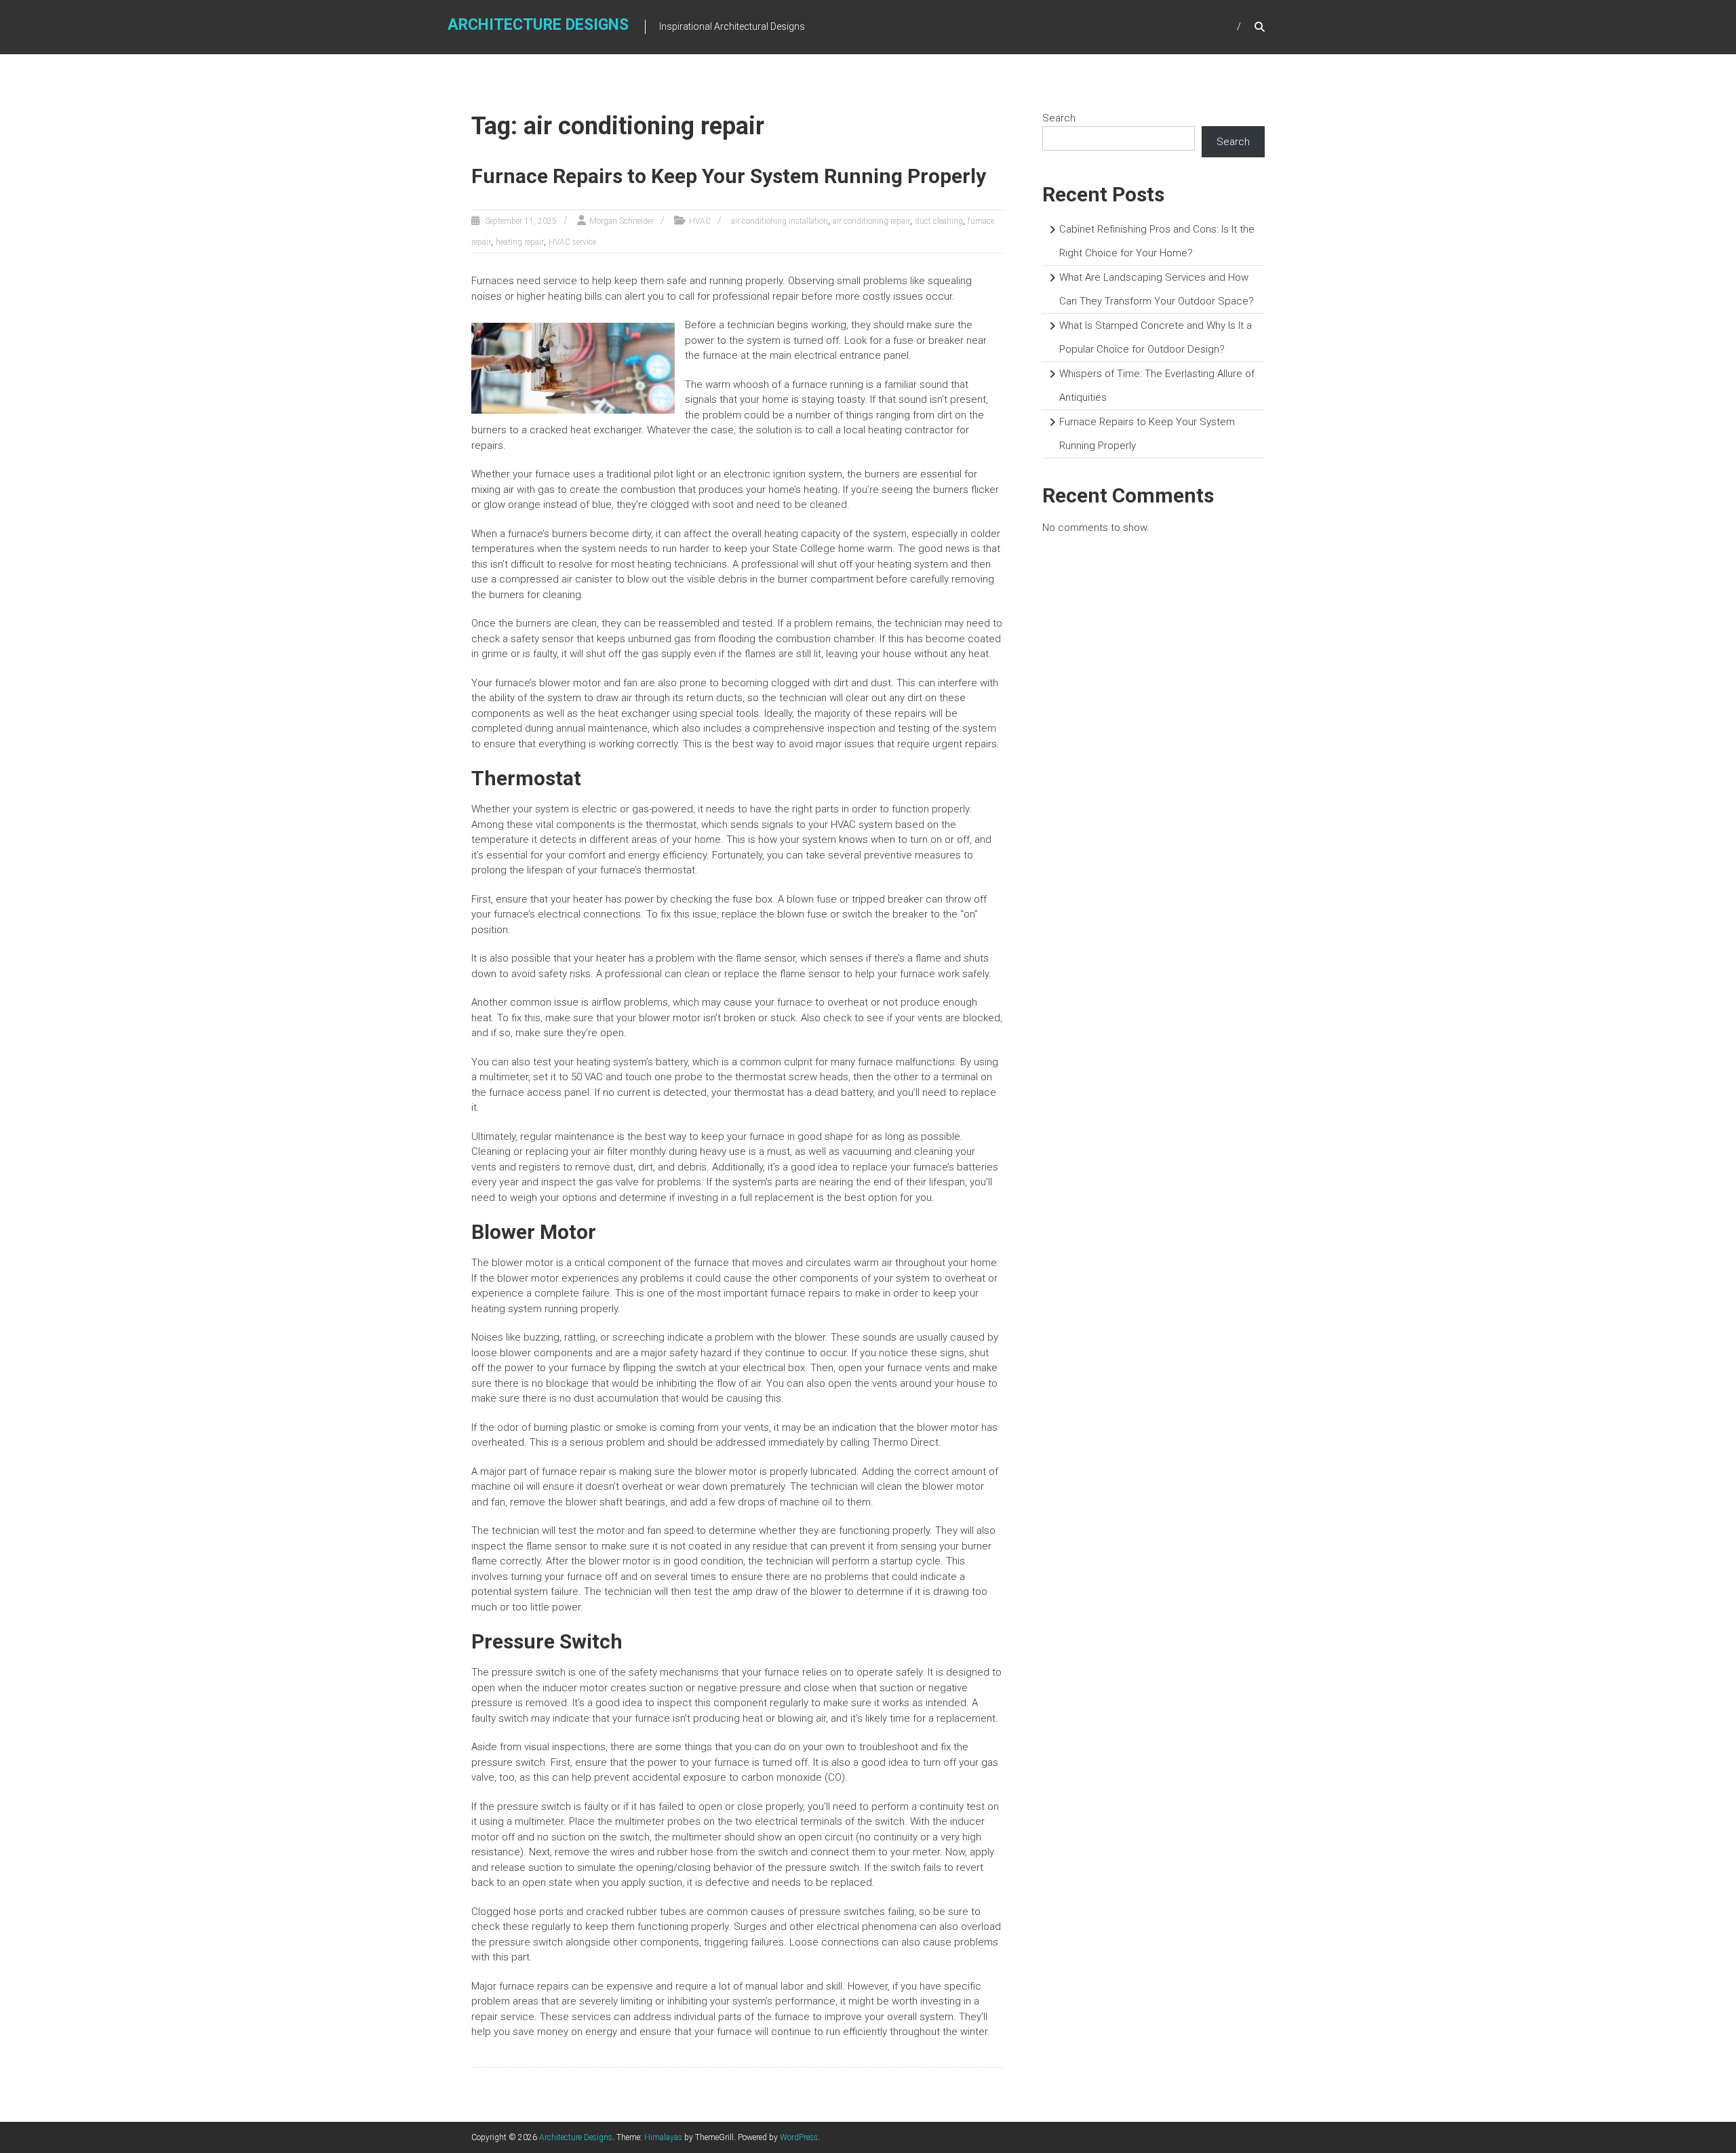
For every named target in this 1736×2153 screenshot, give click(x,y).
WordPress (799, 2137)
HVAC (700, 221)
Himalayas (663, 2137)
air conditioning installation (780, 221)
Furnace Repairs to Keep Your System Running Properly (729, 176)
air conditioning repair (871, 221)
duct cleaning (939, 221)
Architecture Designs (538, 25)
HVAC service (572, 242)
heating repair (520, 242)
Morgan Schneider (622, 221)
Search (1059, 118)
